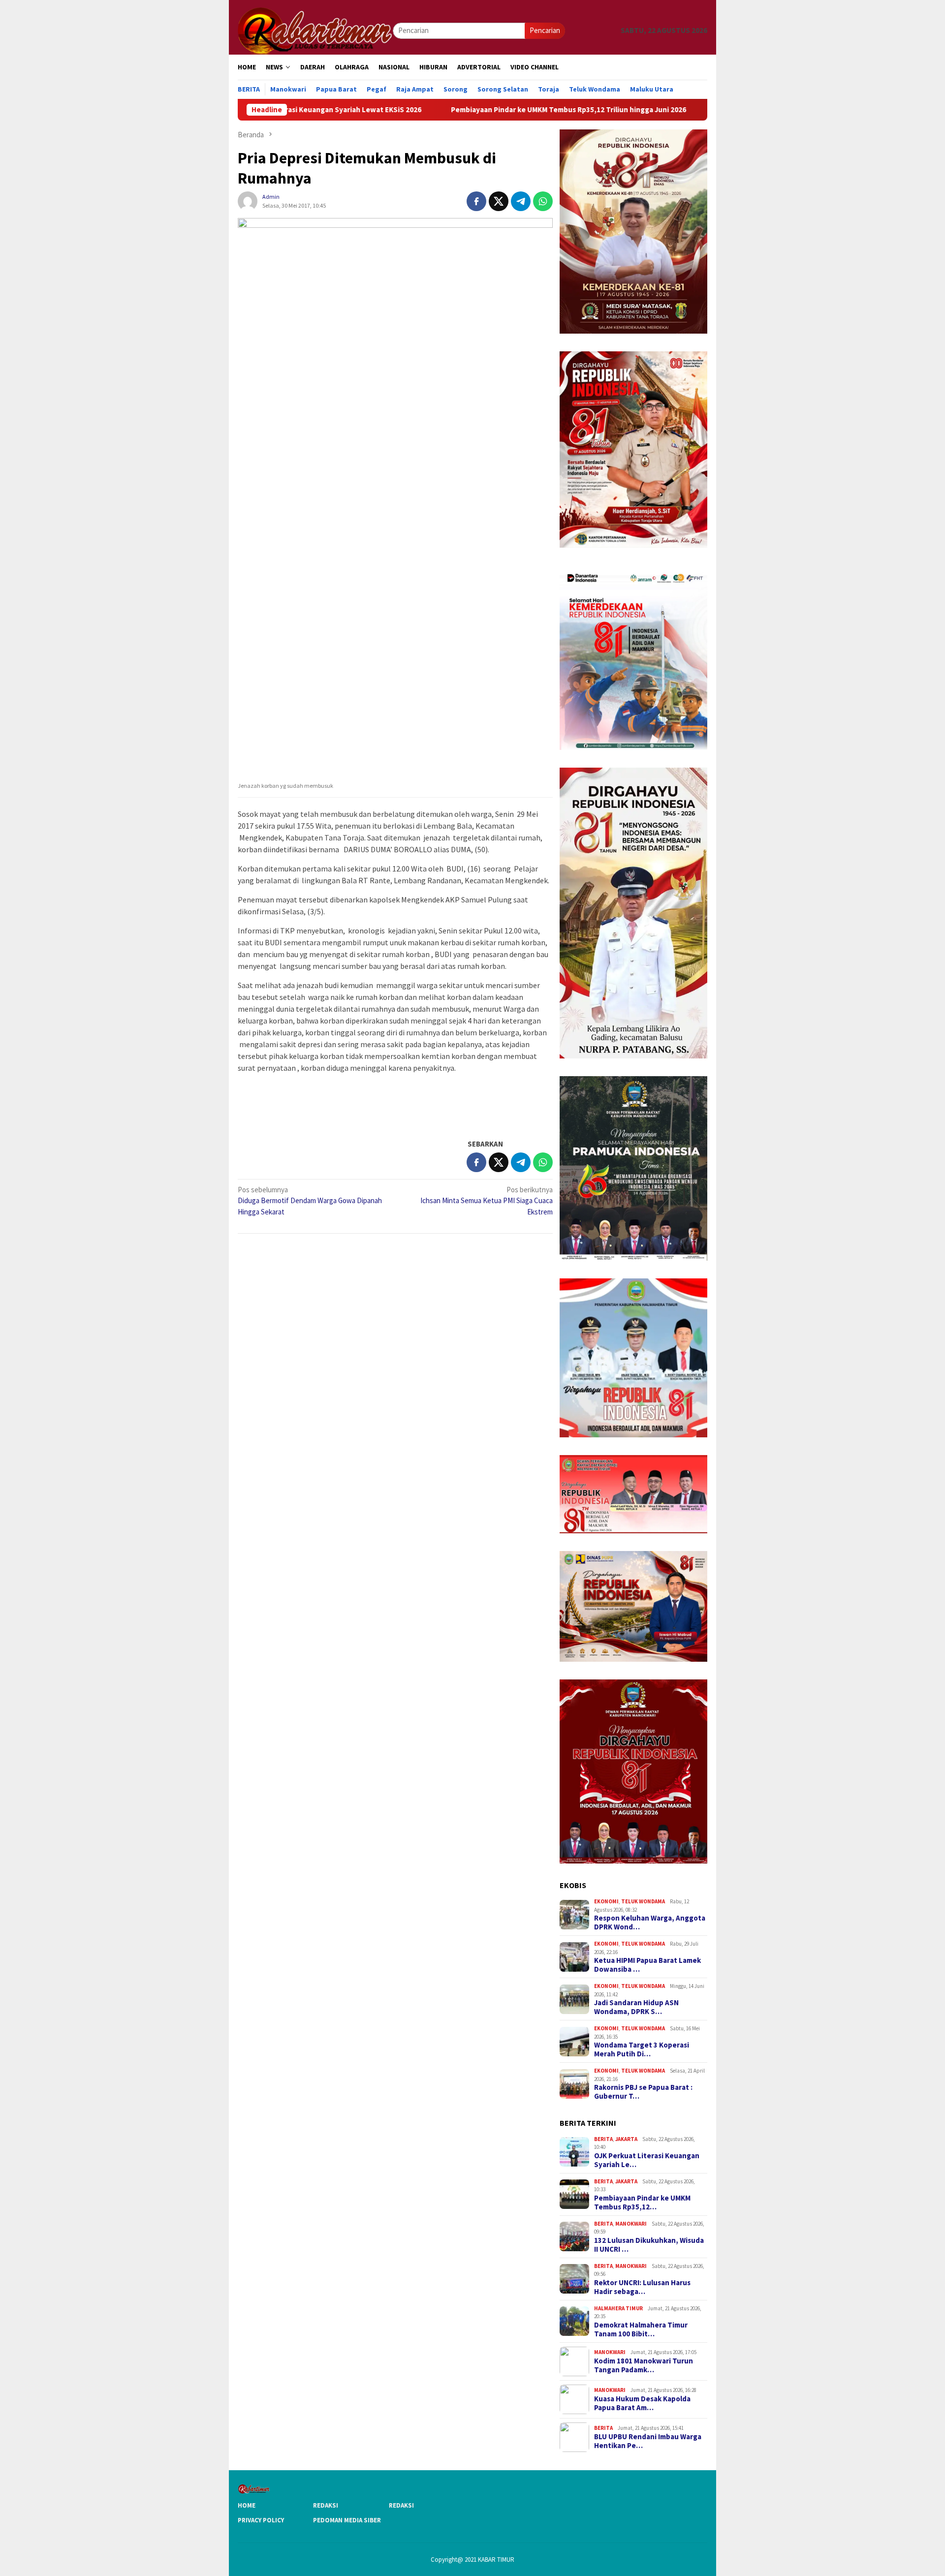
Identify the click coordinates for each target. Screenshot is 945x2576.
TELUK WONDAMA (643, 1901)
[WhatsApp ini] (543, 201)
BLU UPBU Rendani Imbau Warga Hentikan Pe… (648, 2441)
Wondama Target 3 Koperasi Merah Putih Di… (642, 2049)
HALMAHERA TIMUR (618, 2308)
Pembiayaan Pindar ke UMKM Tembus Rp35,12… (642, 2203)
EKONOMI (606, 1901)
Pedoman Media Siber (347, 2520)
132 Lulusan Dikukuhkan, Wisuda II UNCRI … (649, 2245)
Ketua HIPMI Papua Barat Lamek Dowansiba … (647, 1965)
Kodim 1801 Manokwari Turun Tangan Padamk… (644, 2365)
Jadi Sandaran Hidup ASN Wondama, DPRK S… (636, 2007)
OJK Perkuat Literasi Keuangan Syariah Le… (647, 2160)
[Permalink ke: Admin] (248, 201)
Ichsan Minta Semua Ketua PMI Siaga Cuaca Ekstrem (487, 1201)
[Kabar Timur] (315, 30)
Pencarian (545, 30)
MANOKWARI (631, 2224)
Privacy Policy (261, 2520)
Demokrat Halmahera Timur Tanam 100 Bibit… (641, 2329)
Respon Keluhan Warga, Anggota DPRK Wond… (650, 1923)
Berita (603, 2139)
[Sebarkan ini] (476, 201)
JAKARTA (626, 2139)
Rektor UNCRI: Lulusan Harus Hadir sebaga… (642, 2287)
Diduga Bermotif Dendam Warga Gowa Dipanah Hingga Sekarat (310, 1201)
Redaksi (326, 2505)
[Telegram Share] (521, 201)
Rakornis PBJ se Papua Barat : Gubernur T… (643, 2092)
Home (247, 2505)
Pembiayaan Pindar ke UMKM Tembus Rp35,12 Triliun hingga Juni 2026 (468, 110)
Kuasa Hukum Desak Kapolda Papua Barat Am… (642, 2403)
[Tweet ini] (499, 201)
